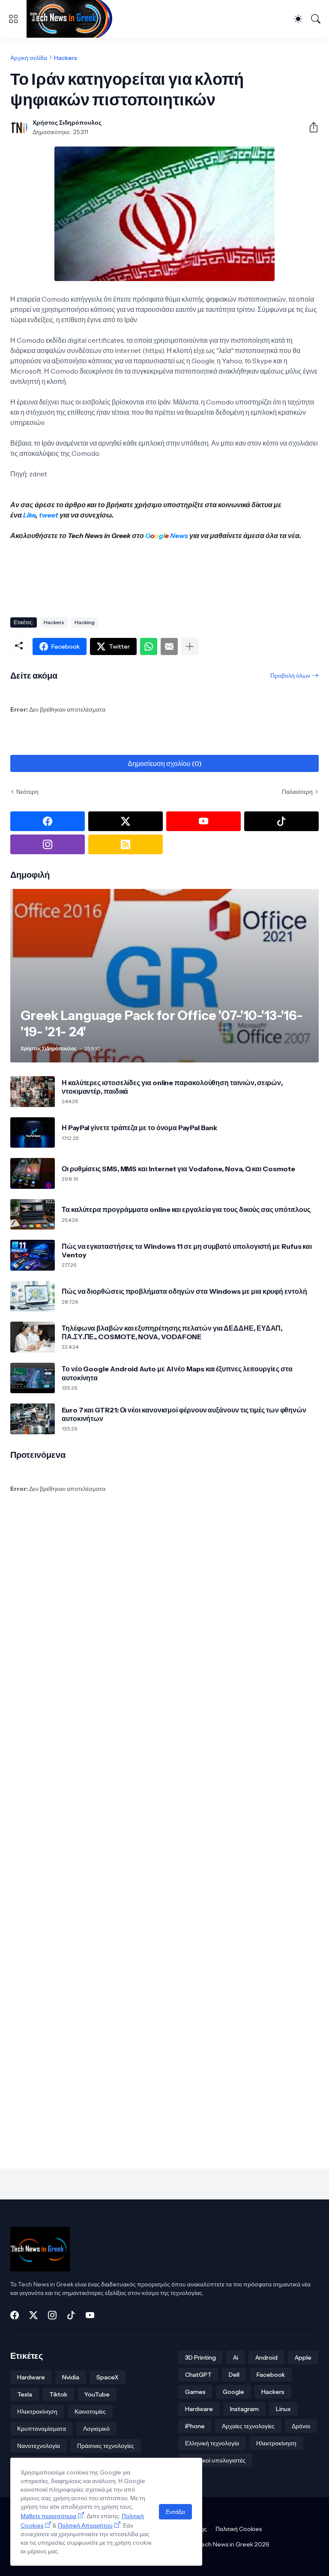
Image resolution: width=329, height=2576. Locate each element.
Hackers (66, 58)
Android (266, 2358)
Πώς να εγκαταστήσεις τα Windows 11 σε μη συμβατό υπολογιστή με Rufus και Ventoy (187, 1251)
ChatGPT (198, 2375)
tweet (49, 515)
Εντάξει (175, 2512)
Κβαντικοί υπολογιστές (215, 2460)
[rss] (126, 844)
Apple (303, 2358)
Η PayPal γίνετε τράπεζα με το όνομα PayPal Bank (139, 1128)
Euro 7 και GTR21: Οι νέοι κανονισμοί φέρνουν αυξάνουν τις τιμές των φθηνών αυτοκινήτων (184, 1414)
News (178, 536)
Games (195, 2392)
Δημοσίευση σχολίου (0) (165, 763)
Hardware (31, 2377)
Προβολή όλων (290, 676)
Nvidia (71, 2377)
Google (233, 2392)
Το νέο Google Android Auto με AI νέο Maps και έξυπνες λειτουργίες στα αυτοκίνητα (177, 1373)
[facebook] (48, 821)
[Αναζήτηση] (316, 19)
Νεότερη (27, 792)
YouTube (97, 2394)
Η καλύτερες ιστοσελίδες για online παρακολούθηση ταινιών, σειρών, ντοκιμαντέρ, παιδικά (172, 1087)
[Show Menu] (13, 19)
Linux (283, 2409)
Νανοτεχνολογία (39, 2446)
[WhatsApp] (149, 646)
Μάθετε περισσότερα (48, 2516)
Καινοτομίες (90, 2411)
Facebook (271, 2375)
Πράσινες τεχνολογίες (106, 2446)
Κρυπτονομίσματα (42, 2429)
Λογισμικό (96, 2429)
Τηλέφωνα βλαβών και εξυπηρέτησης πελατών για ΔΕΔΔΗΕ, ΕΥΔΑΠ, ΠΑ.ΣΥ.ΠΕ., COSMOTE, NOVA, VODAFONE (172, 1332)
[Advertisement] (166, 580)
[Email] (169, 646)
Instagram (244, 2409)
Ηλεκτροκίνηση (37, 2411)
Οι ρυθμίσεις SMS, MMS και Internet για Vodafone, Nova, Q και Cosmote (178, 1169)
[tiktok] (281, 821)
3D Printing (200, 2358)
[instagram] (48, 844)
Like (29, 515)
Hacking (85, 622)
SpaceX (108, 2377)
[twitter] (126, 821)
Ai (236, 2358)
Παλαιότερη (297, 792)
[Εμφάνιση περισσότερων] (190, 646)
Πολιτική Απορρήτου (85, 2525)
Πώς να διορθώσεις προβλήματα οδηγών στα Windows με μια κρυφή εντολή (184, 1291)
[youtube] (203, 821)
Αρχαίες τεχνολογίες (248, 2426)
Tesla (25, 2394)
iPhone (195, 2426)
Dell (234, 2375)
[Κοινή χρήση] (310, 127)
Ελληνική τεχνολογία (212, 2443)
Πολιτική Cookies (239, 2529)
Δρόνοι (301, 2426)
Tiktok (58, 2394)
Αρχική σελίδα (29, 58)
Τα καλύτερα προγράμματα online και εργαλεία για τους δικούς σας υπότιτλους (186, 1209)
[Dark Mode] (298, 19)
